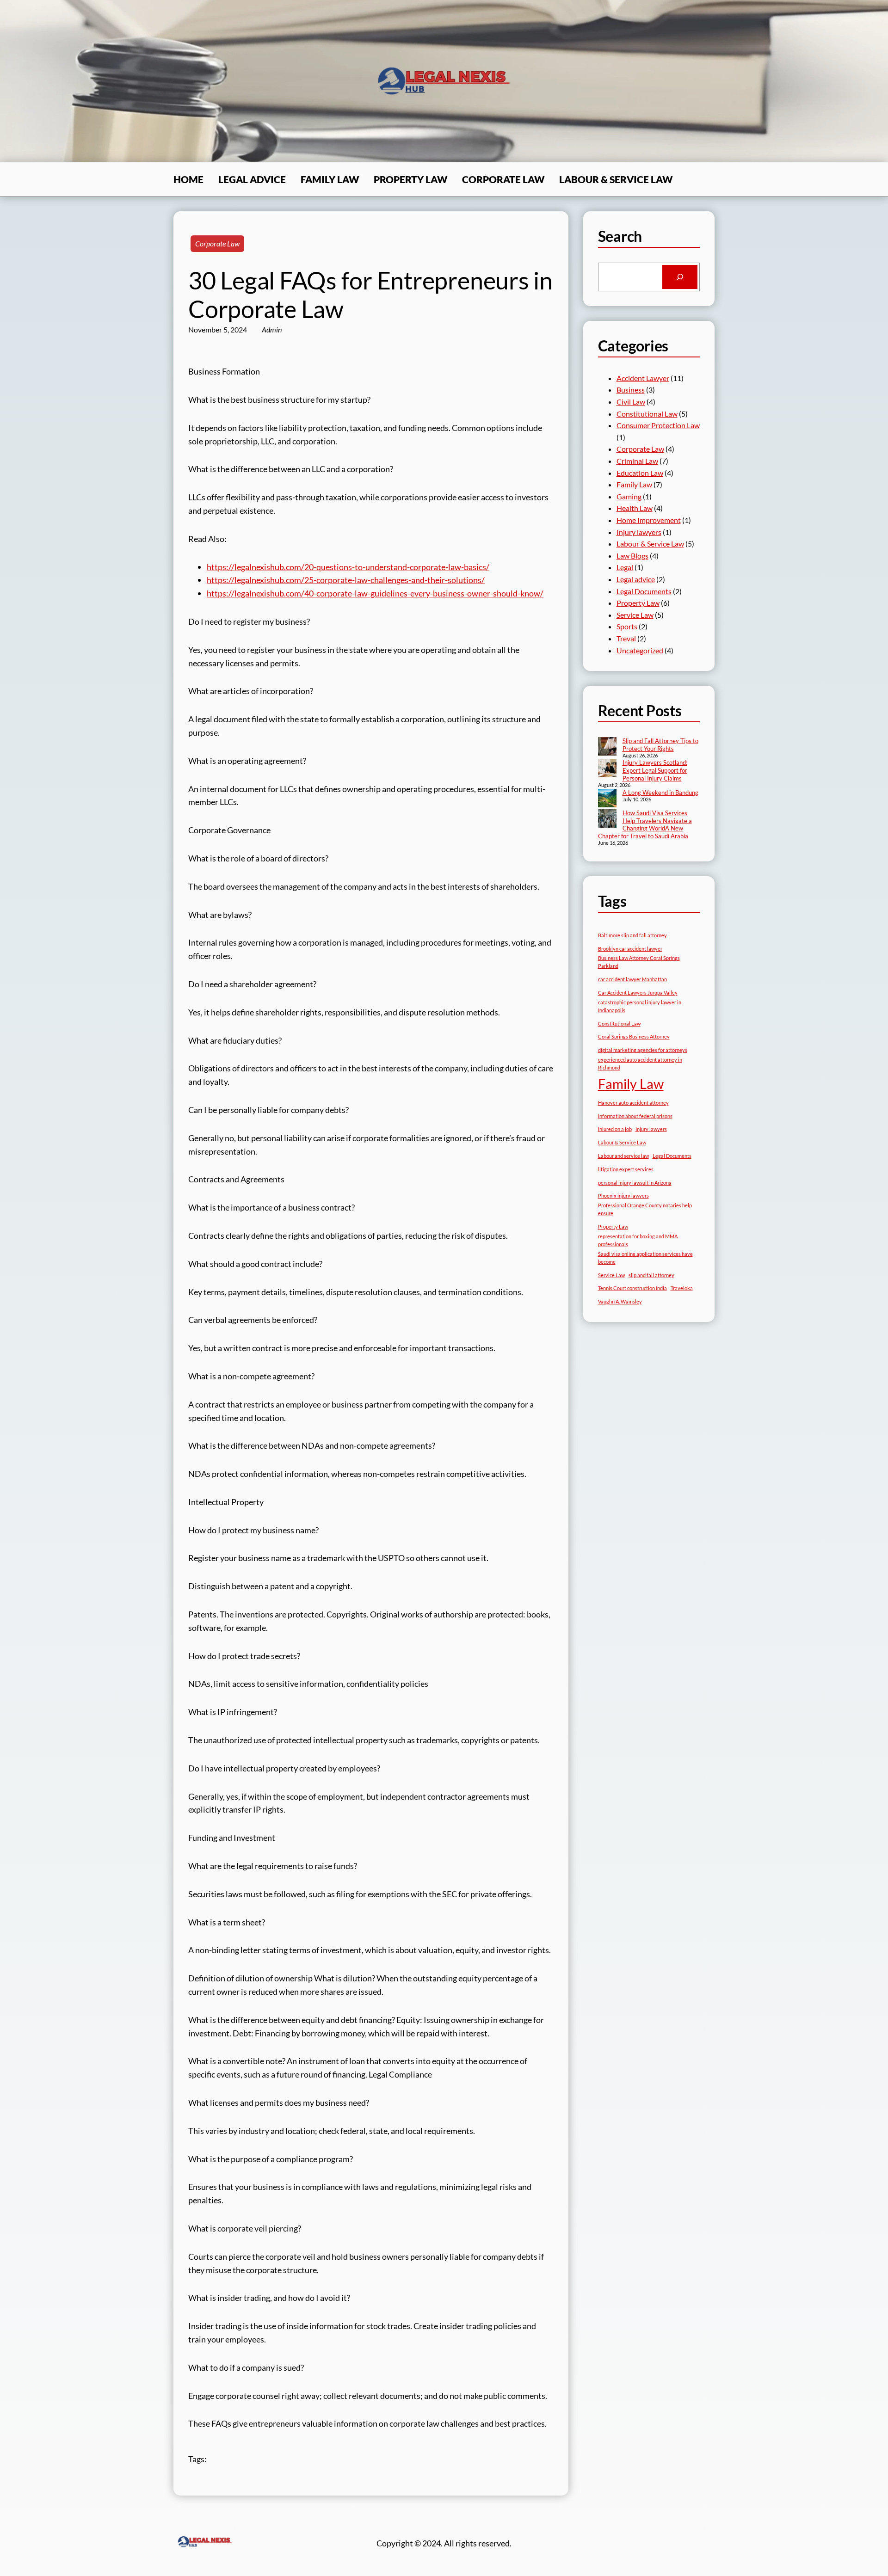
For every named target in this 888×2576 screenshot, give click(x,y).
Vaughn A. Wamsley (620, 1301)
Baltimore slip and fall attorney (632, 935)
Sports (627, 626)
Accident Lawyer (643, 378)
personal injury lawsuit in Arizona (635, 1183)
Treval (626, 638)
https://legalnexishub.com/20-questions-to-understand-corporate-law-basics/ (348, 567)
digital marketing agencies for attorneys (643, 1050)
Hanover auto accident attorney (633, 1103)
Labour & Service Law (650, 544)
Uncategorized (640, 650)
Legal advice (636, 579)
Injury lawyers (639, 532)
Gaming (629, 496)
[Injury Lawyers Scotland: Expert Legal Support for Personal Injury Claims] (607, 769)
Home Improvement (649, 520)
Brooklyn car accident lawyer (630, 949)
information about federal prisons (635, 1116)
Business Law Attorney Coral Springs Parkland (639, 962)
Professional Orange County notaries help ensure (645, 1209)
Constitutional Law (647, 414)
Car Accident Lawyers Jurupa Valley (638, 993)
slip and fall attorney (651, 1275)
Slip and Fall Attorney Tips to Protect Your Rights (660, 745)
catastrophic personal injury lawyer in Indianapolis (640, 1006)
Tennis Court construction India (632, 1288)
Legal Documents (644, 591)
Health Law (635, 508)
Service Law (635, 615)
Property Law (638, 603)
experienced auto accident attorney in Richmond (640, 1064)
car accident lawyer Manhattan (632, 979)
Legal (625, 567)
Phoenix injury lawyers (623, 1196)
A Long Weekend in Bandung (660, 793)
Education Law (640, 473)
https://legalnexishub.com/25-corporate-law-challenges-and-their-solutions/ (346, 580)
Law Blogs (632, 556)
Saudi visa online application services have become (645, 1258)
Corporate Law (217, 243)
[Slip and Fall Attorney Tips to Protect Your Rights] (607, 747)
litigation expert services (626, 1169)
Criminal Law (637, 461)
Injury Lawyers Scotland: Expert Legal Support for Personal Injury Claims (655, 770)
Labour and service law (623, 1156)
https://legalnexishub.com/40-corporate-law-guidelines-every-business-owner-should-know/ (375, 593)
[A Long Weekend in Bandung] (607, 799)
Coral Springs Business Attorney (634, 1036)
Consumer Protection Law (658, 425)
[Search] (680, 277)
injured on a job (615, 1129)
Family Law (634, 484)
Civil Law (631, 402)
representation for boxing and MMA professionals (638, 1240)
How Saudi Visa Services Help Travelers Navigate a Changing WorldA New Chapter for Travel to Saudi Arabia (645, 825)
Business (631, 390)
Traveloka (682, 1288)
